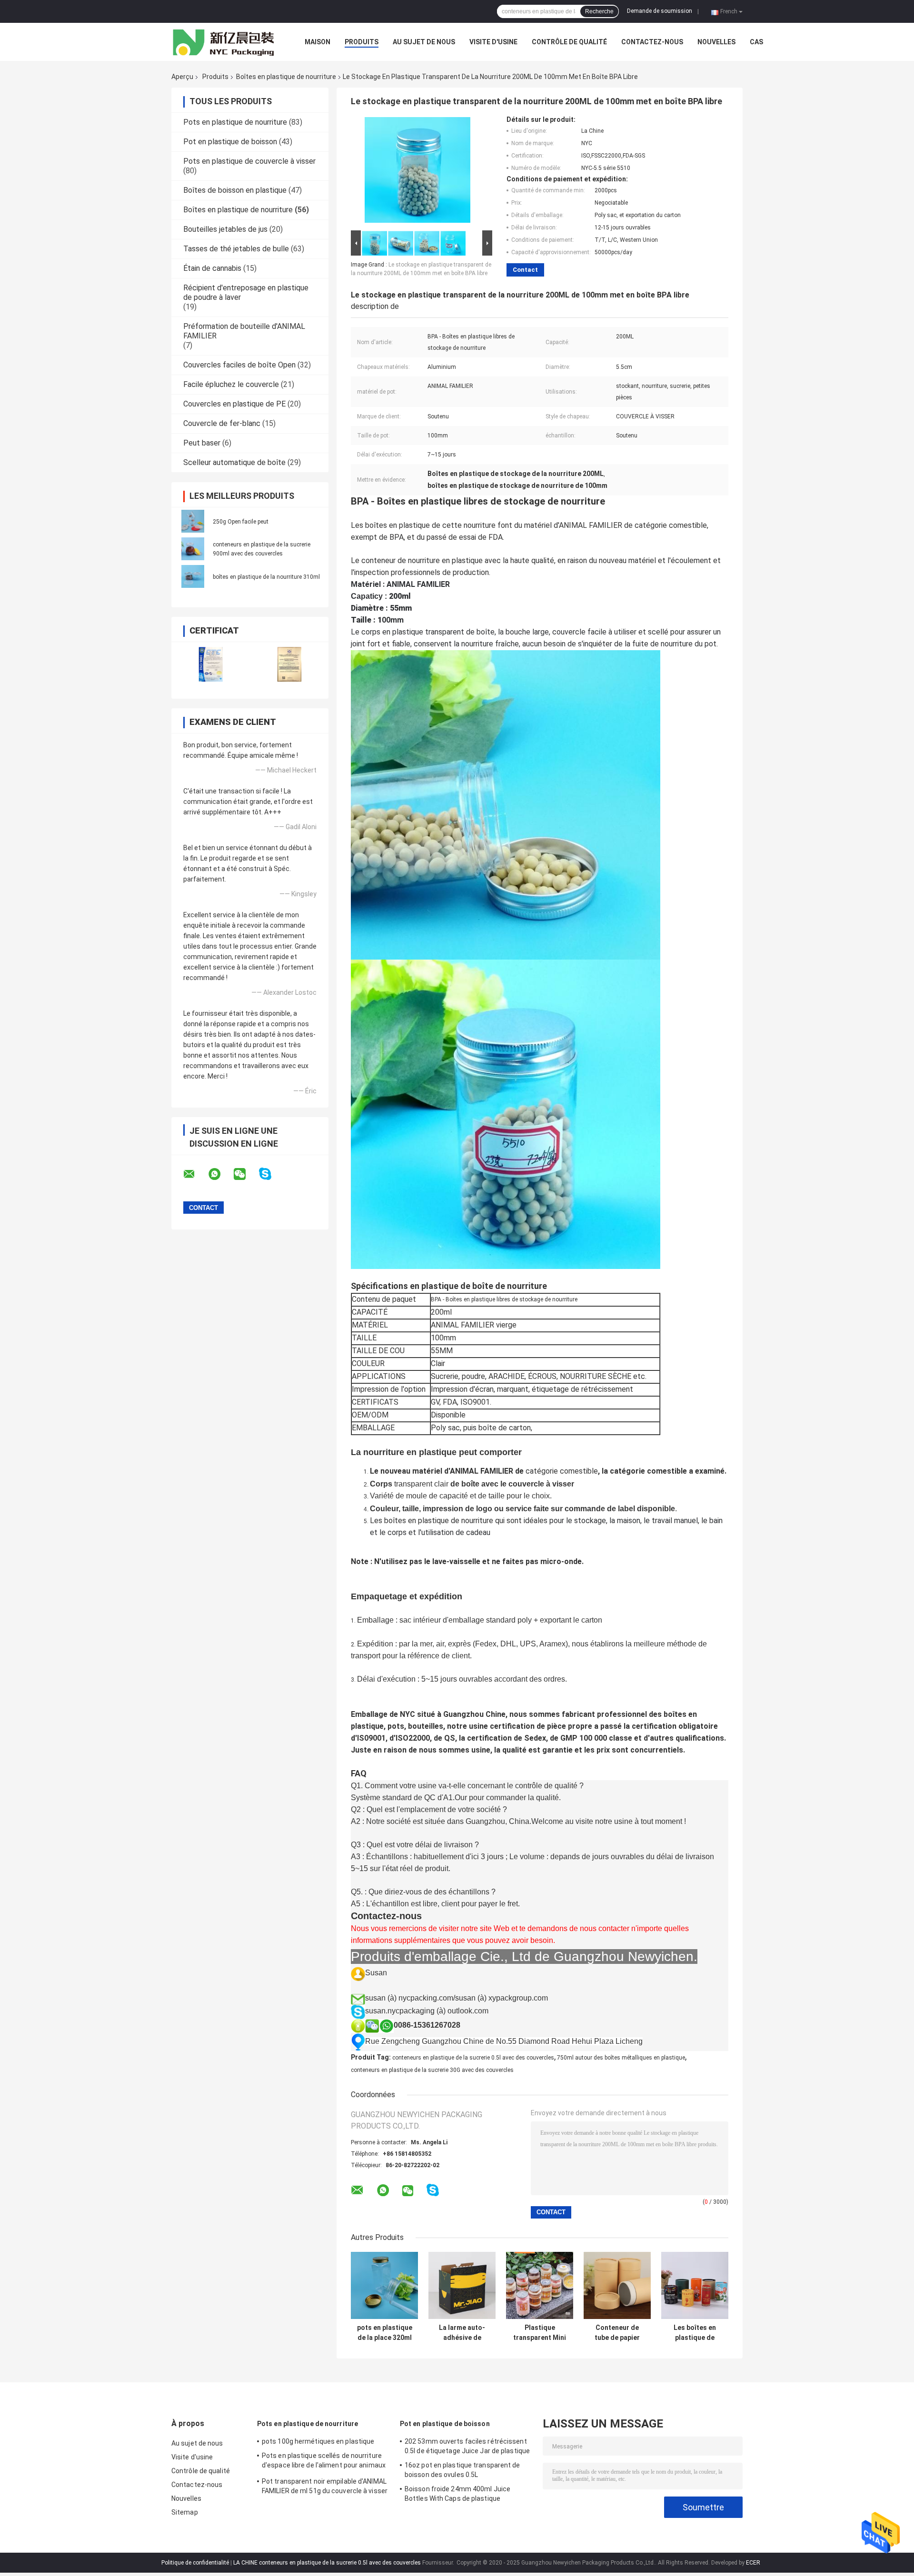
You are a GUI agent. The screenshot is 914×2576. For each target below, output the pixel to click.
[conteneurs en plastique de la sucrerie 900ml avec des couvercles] (193, 549)
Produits (362, 42)
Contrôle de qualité (569, 42)
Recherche (599, 11)
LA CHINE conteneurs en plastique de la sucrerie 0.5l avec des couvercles (327, 2563)
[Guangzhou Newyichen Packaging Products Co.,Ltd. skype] (271, 1174)
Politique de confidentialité (195, 2563)
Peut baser (202, 443)
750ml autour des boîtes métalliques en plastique (621, 2058)
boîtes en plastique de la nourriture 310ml (266, 577)
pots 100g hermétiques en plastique (318, 2441)
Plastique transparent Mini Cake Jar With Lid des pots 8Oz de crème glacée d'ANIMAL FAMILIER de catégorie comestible (540, 2333)
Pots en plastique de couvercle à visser (249, 161)
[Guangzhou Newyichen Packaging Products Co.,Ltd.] (224, 42)
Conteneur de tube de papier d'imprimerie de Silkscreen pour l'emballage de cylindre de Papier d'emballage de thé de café (617, 2333)
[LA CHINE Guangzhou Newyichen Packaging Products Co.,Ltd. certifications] (211, 664)
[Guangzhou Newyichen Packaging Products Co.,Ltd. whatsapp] (220, 1174)
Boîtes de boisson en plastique (235, 190)
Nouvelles (716, 42)
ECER (753, 2563)
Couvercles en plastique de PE (234, 404)
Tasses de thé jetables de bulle (236, 249)
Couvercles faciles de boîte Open (239, 365)
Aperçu (182, 77)
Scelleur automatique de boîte (234, 462)
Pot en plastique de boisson (230, 142)
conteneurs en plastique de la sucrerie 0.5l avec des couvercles (473, 2058)
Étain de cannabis (212, 268)
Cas (756, 42)
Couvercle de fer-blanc (222, 423)
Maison (318, 42)
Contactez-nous (652, 42)
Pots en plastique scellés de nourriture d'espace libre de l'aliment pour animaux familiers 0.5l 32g (324, 2462)
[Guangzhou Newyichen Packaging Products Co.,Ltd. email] (195, 1174)
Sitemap (185, 2512)
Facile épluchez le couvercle (231, 384)
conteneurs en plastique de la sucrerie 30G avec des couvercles (432, 2070)
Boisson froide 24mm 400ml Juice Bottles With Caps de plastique (457, 2494)
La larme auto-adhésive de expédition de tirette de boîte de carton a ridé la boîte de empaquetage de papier (462, 2333)
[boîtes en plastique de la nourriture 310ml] (193, 576)
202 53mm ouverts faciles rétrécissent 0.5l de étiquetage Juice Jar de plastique (467, 2446)
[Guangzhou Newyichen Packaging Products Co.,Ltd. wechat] (246, 1174)
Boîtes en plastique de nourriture (286, 77)
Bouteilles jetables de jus (225, 229)
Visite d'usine (493, 42)
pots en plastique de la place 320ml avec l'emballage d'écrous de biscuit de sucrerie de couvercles (385, 2333)
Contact (525, 270)
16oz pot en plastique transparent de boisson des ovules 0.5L (462, 2470)
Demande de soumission (660, 11)
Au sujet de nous (424, 42)
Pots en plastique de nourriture (235, 122)
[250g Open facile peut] (193, 521)
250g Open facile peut (241, 522)
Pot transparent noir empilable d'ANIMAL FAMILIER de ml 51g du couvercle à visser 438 (325, 2487)
